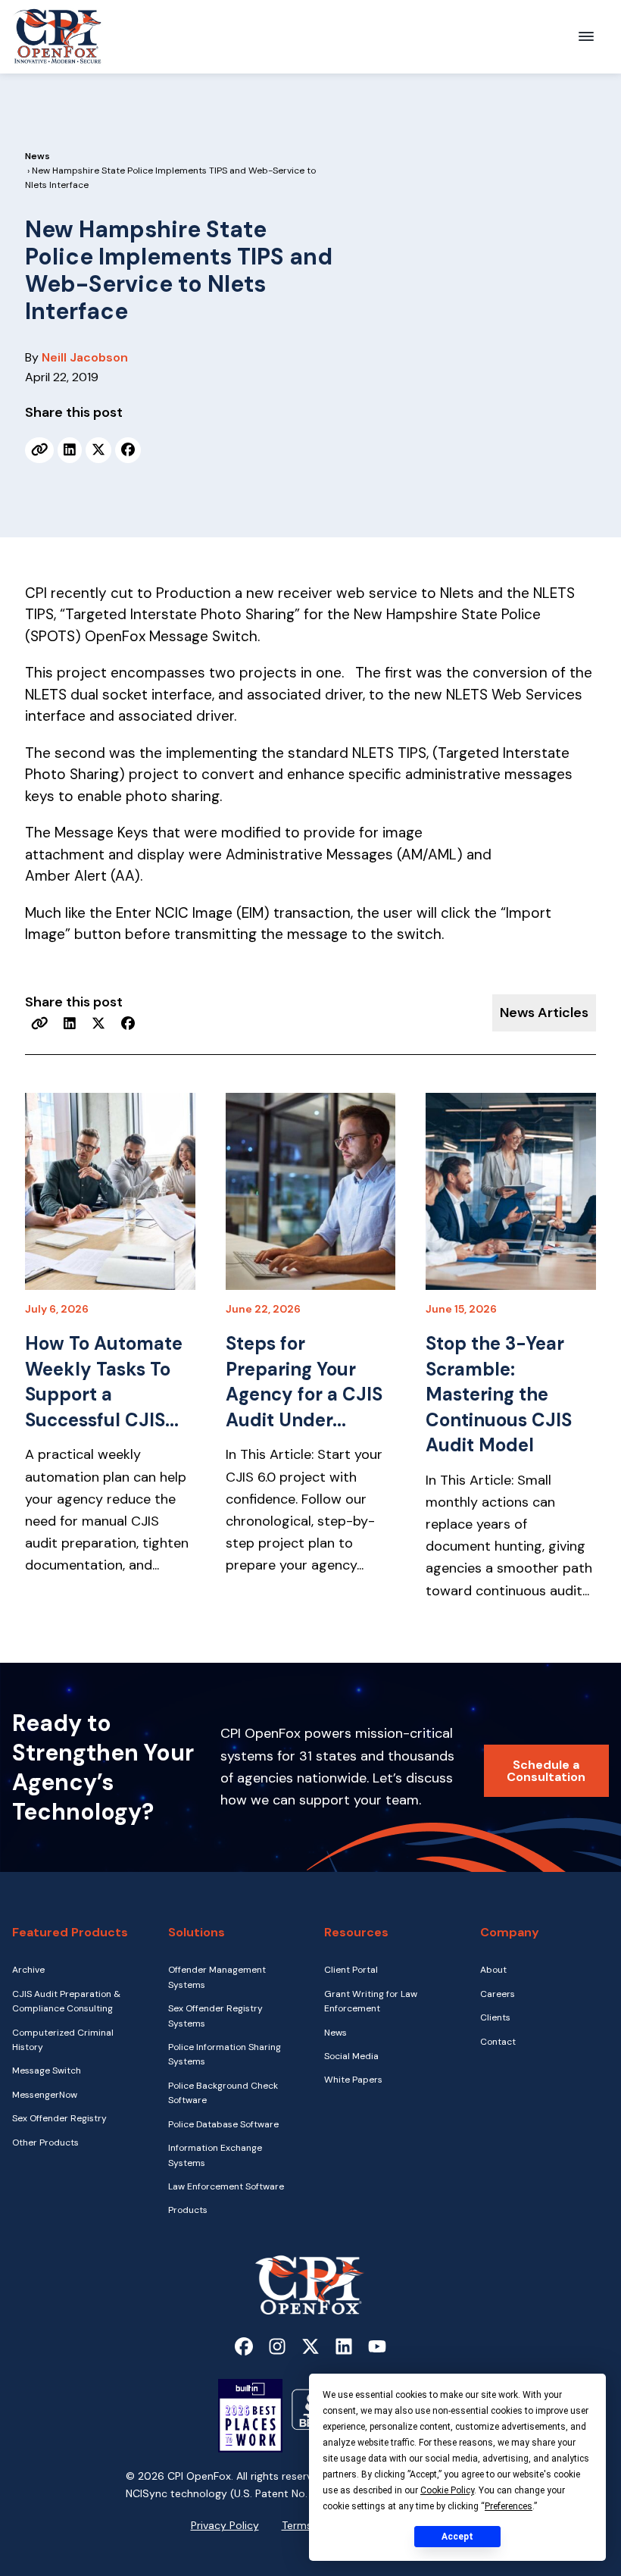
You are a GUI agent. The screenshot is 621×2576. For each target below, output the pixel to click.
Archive (28, 1970)
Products (188, 2210)
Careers (498, 1994)
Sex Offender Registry (59, 2118)
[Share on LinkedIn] (70, 450)
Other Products (45, 2142)
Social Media (351, 2056)
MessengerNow (45, 2095)
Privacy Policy (225, 2525)
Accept (457, 2537)
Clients (495, 2017)
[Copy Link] (40, 450)
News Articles (544, 1013)
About (493, 1970)
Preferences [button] (509, 2506)
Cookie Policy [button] (447, 2490)
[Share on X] (98, 450)
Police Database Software (223, 2124)
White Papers (353, 2080)
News (37, 156)
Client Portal (351, 1970)
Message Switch (47, 2071)
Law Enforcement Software (226, 2186)
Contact (498, 2042)
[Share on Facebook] (128, 450)
